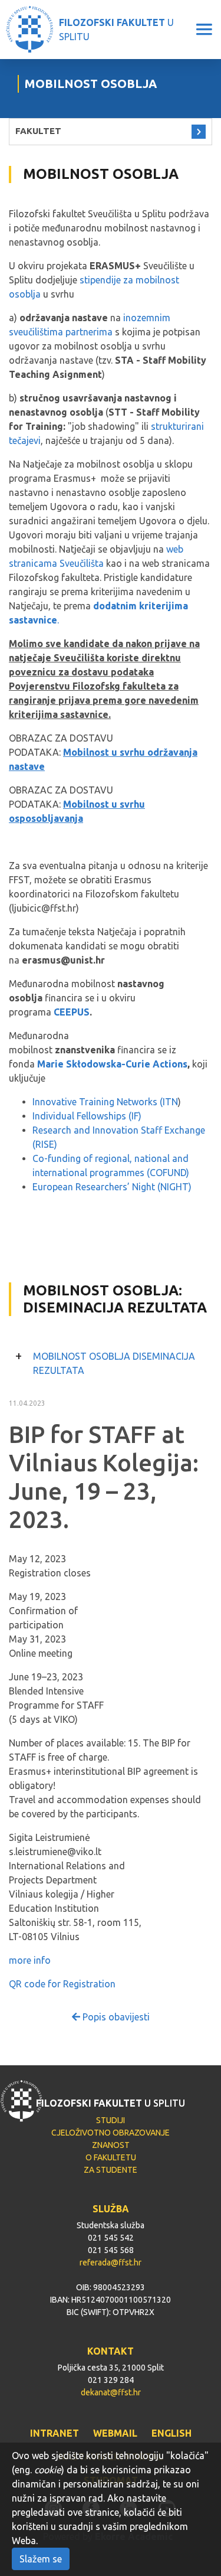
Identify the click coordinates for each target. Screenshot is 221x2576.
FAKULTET (38, 131)
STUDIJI (111, 2120)
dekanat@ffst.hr (111, 2392)
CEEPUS (72, 1012)
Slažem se (41, 2559)
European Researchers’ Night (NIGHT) (112, 1187)
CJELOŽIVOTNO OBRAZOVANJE (111, 2133)
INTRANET (55, 2433)
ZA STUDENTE (111, 2170)
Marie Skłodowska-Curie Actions (112, 1064)
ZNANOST (111, 2145)
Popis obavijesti (115, 2017)
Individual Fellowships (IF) (87, 1116)
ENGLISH (171, 2433)
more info (30, 1960)
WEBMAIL (115, 2433)
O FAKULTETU (111, 2157)
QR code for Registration (62, 1984)
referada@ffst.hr (111, 2262)
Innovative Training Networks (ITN (105, 1102)
